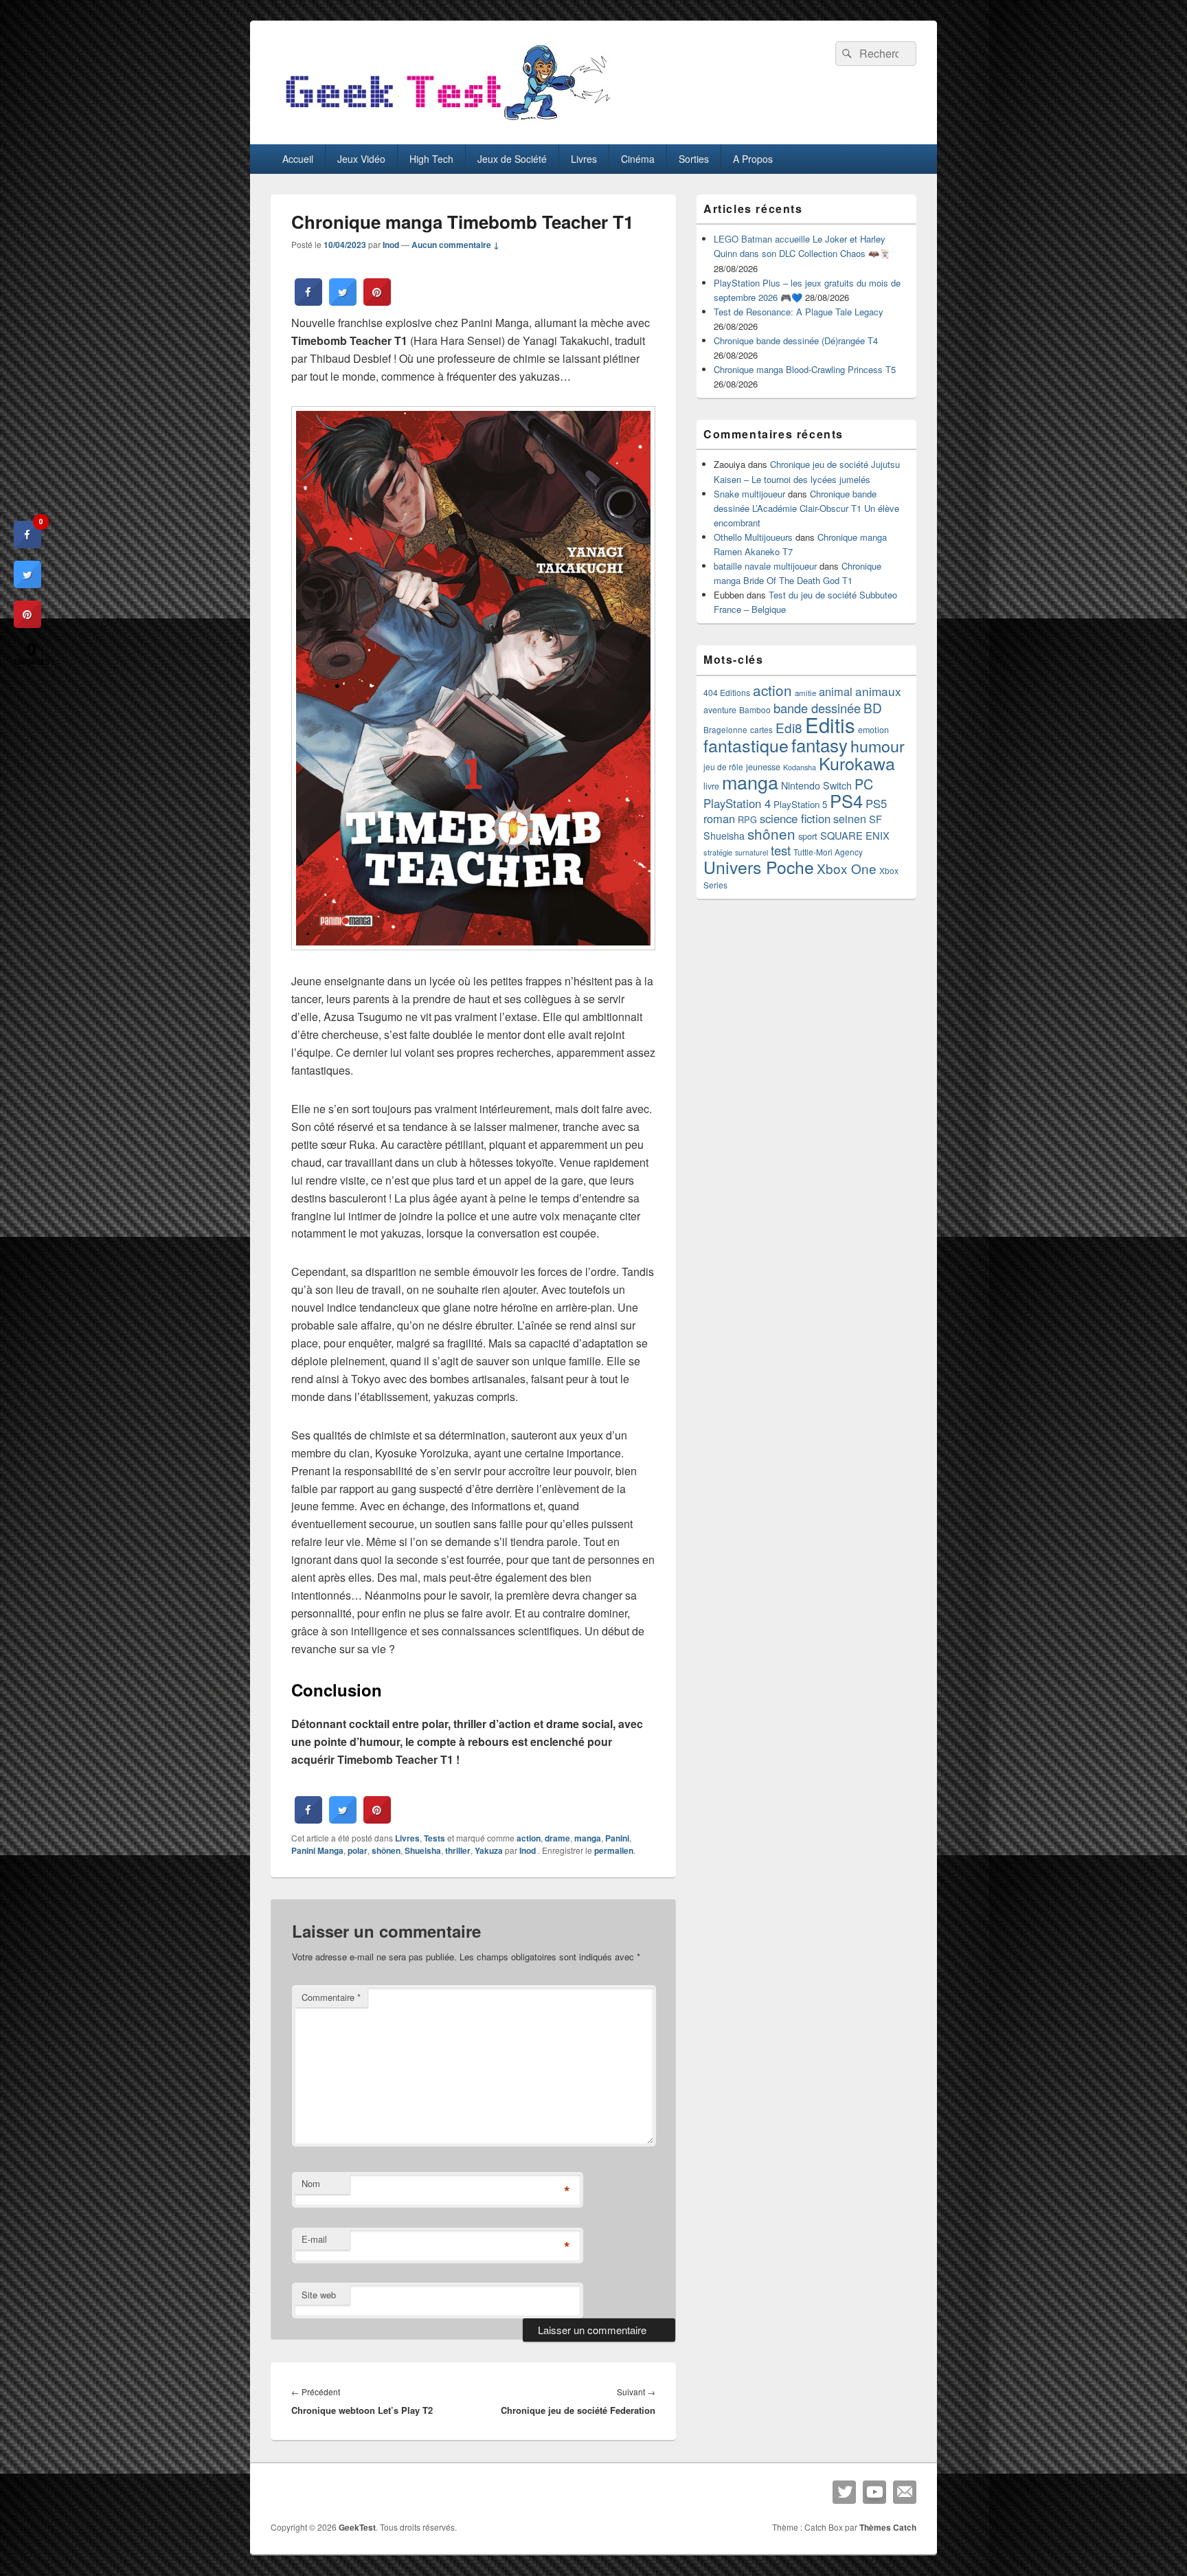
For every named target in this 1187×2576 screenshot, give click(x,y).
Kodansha (800, 767)
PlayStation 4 (737, 803)
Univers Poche (759, 867)
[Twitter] (844, 2492)
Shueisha (423, 1850)
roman (719, 818)
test (781, 850)
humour (878, 746)
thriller (458, 1850)
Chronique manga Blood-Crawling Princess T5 (805, 369)
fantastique (746, 745)
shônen (386, 1850)
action (529, 1838)
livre (711, 786)
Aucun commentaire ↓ (455, 245)
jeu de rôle (723, 766)
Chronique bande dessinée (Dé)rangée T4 (796, 340)
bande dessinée (817, 708)
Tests (434, 1838)
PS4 (846, 800)
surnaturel (751, 852)
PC (864, 784)
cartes (761, 730)
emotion (873, 730)
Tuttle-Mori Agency (828, 852)
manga (588, 1838)
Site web (319, 2295)
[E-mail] (905, 2492)
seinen (850, 819)
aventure (720, 710)
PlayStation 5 (800, 804)
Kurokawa (857, 763)
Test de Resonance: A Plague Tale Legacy (799, 312)
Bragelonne (725, 730)
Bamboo (755, 709)
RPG (747, 819)
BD (873, 707)
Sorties (694, 159)
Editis (830, 724)
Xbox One (847, 868)
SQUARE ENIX (855, 835)
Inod (391, 245)
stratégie (718, 852)
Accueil (298, 159)
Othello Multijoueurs (753, 537)
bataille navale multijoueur (765, 566)
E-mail (314, 2239)
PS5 (876, 803)
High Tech (431, 159)
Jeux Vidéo (361, 159)
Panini (617, 1838)
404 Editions (727, 692)
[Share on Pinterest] (377, 302)
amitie (805, 693)
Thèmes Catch (888, 2527)
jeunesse (763, 767)
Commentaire (331, 1997)
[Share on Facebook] (308, 302)
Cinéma (638, 159)
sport (808, 836)
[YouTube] (874, 2492)
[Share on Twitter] (343, 302)
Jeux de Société (512, 159)
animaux (878, 691)
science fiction (795, 818)
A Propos (753, 159)
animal (836, 691)
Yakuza (489, 1850)
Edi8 (789, 727)
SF (875, 819)
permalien (614, 1850)
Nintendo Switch (816, 785)
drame (557, 1838)
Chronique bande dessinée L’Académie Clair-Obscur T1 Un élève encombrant (806, 508)
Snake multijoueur (749, 494)
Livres (584, 159)
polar (358, 1850)
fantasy (819, 744)
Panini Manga (317, 1850)
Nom (311, 2183)
